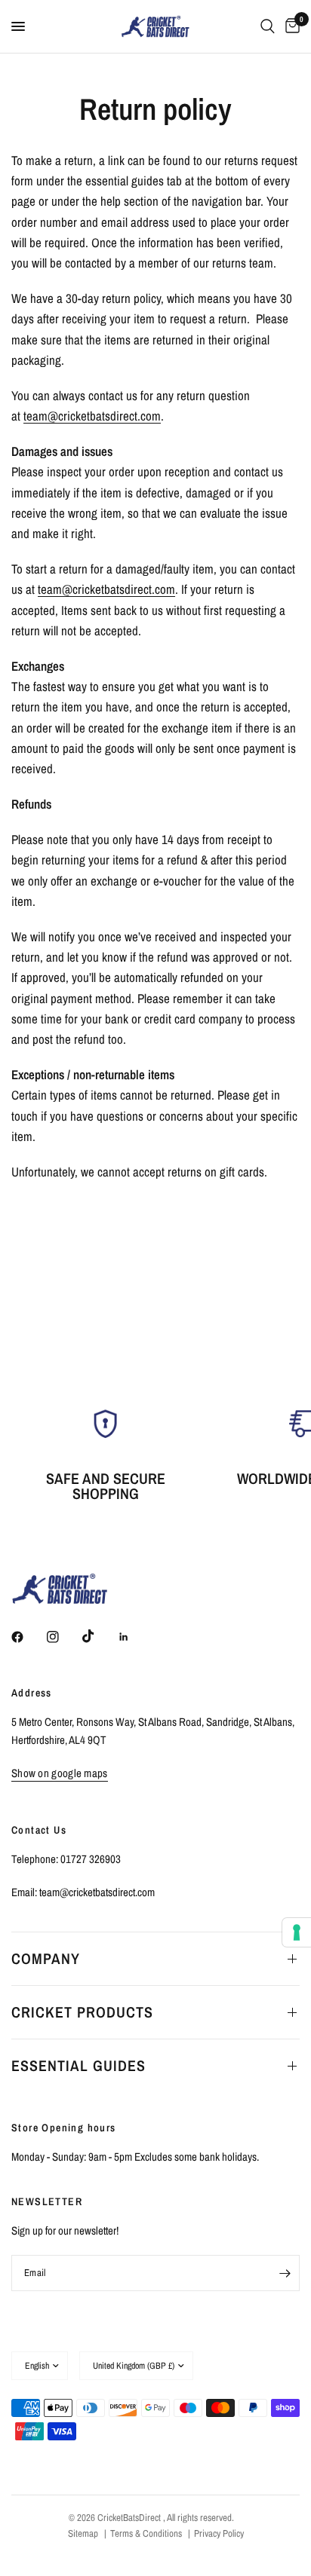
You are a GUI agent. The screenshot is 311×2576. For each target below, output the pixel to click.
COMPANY (46, 1958)
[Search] (268, 26)
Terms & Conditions (146, 2533)
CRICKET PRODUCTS (82, 2012)
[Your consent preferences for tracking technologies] (297, 1932)
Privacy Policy (219, 2533)
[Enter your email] (285, 2273)
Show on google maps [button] (60, 1773)
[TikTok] (99, 1636)
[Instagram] (63, 1637)
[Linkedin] (134, 1637)
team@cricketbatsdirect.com (92, 416)
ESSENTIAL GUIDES (79, 2065)
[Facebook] (28, 1637)
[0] (290, 26)
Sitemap (83, 2533)
